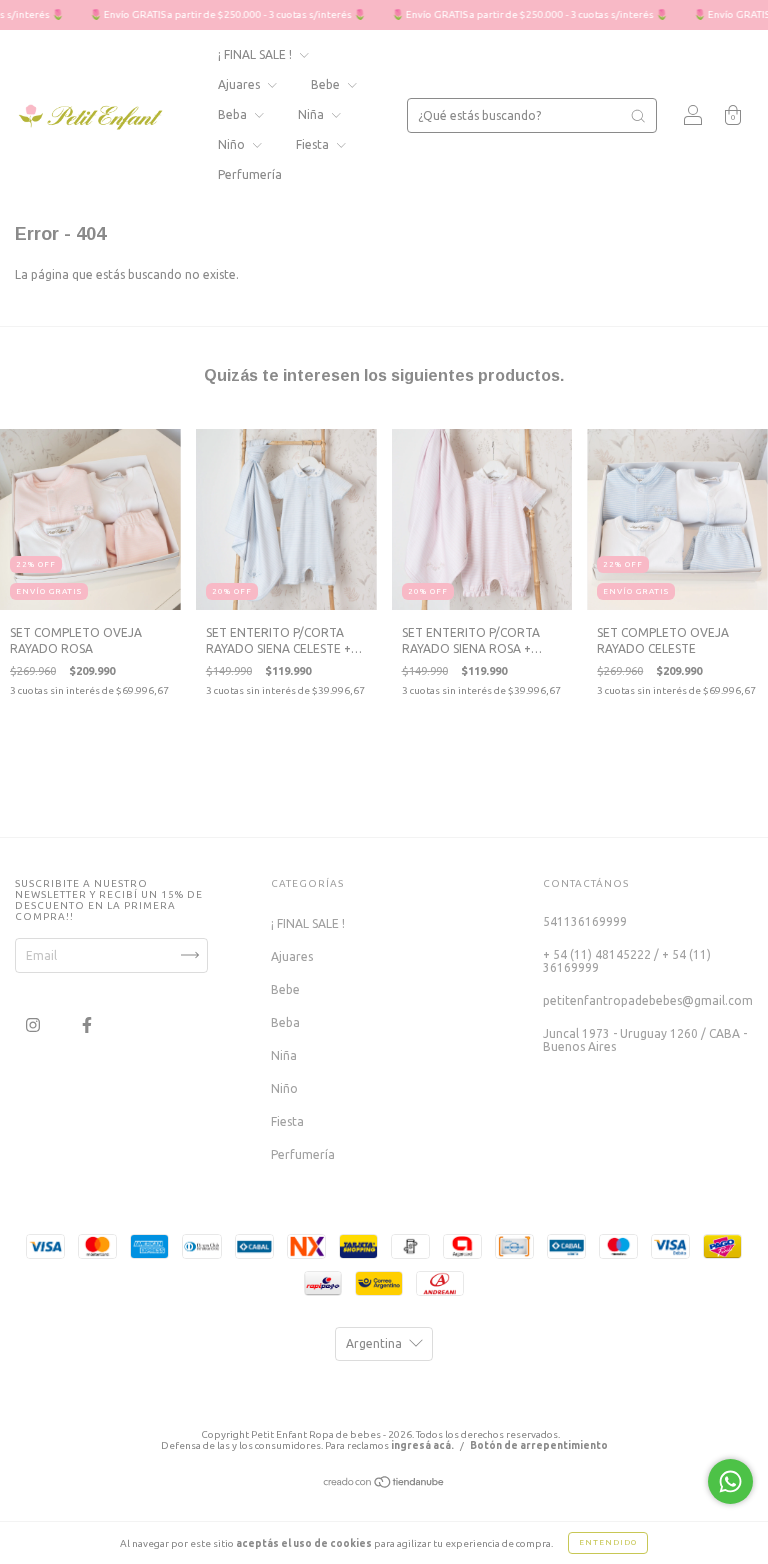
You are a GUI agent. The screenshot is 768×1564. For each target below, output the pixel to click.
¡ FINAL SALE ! (256, 54)
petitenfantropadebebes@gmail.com (648, 1000)
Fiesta (314, 144)
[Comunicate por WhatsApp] (730, 1481)
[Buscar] (638, 116)
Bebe (327, 84)
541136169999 (585, 921)
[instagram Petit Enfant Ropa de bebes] (34, 1024)
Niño (233, 144)
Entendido (608, 1542)
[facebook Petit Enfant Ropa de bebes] (87, 1024)
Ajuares (240, 84)
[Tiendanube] (384, 1484)
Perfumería (250, 174)
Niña (312, 114)
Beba (234, 114)
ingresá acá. (422, 1445)
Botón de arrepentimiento (539, 1445)
